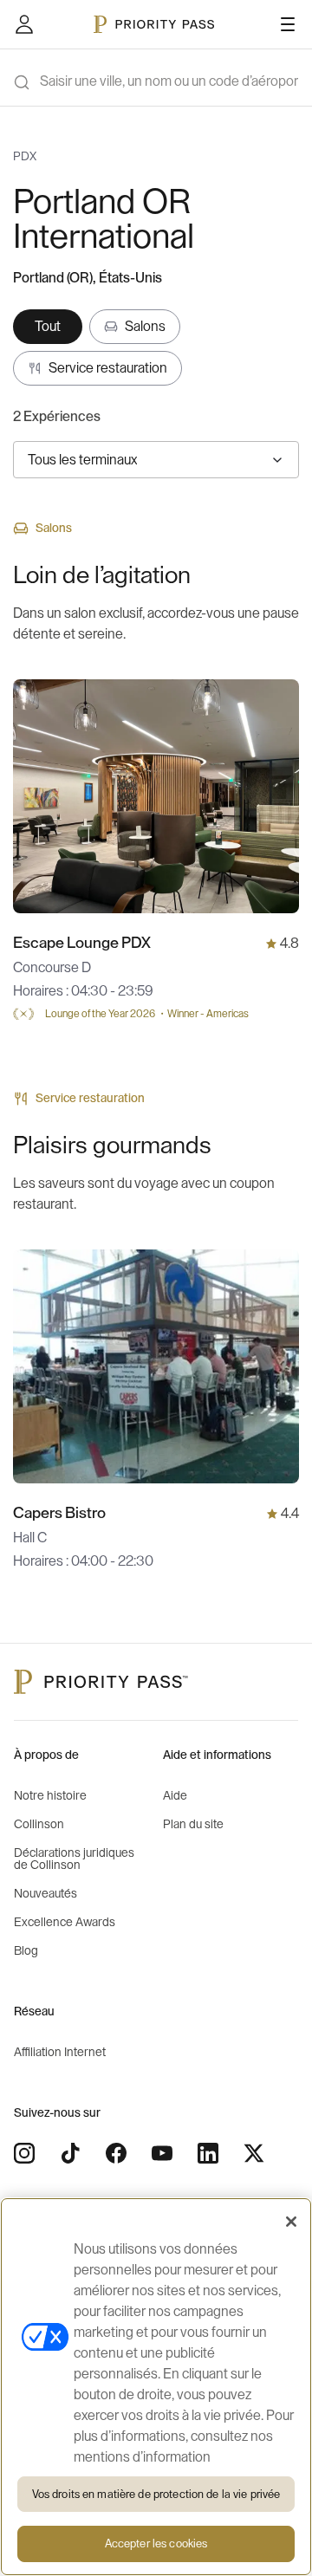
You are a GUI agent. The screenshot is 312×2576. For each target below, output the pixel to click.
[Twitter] (254, 2153)
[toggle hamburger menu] (288, 24)
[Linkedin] (208, 2153)
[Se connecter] (24, 24)
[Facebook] (116, 2153)
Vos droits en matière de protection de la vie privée (156, 2494)
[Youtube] (162, 2153)
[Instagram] (24, 2153)
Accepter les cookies (156, 2544)
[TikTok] (70, 2153)
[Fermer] (291, 2222)
